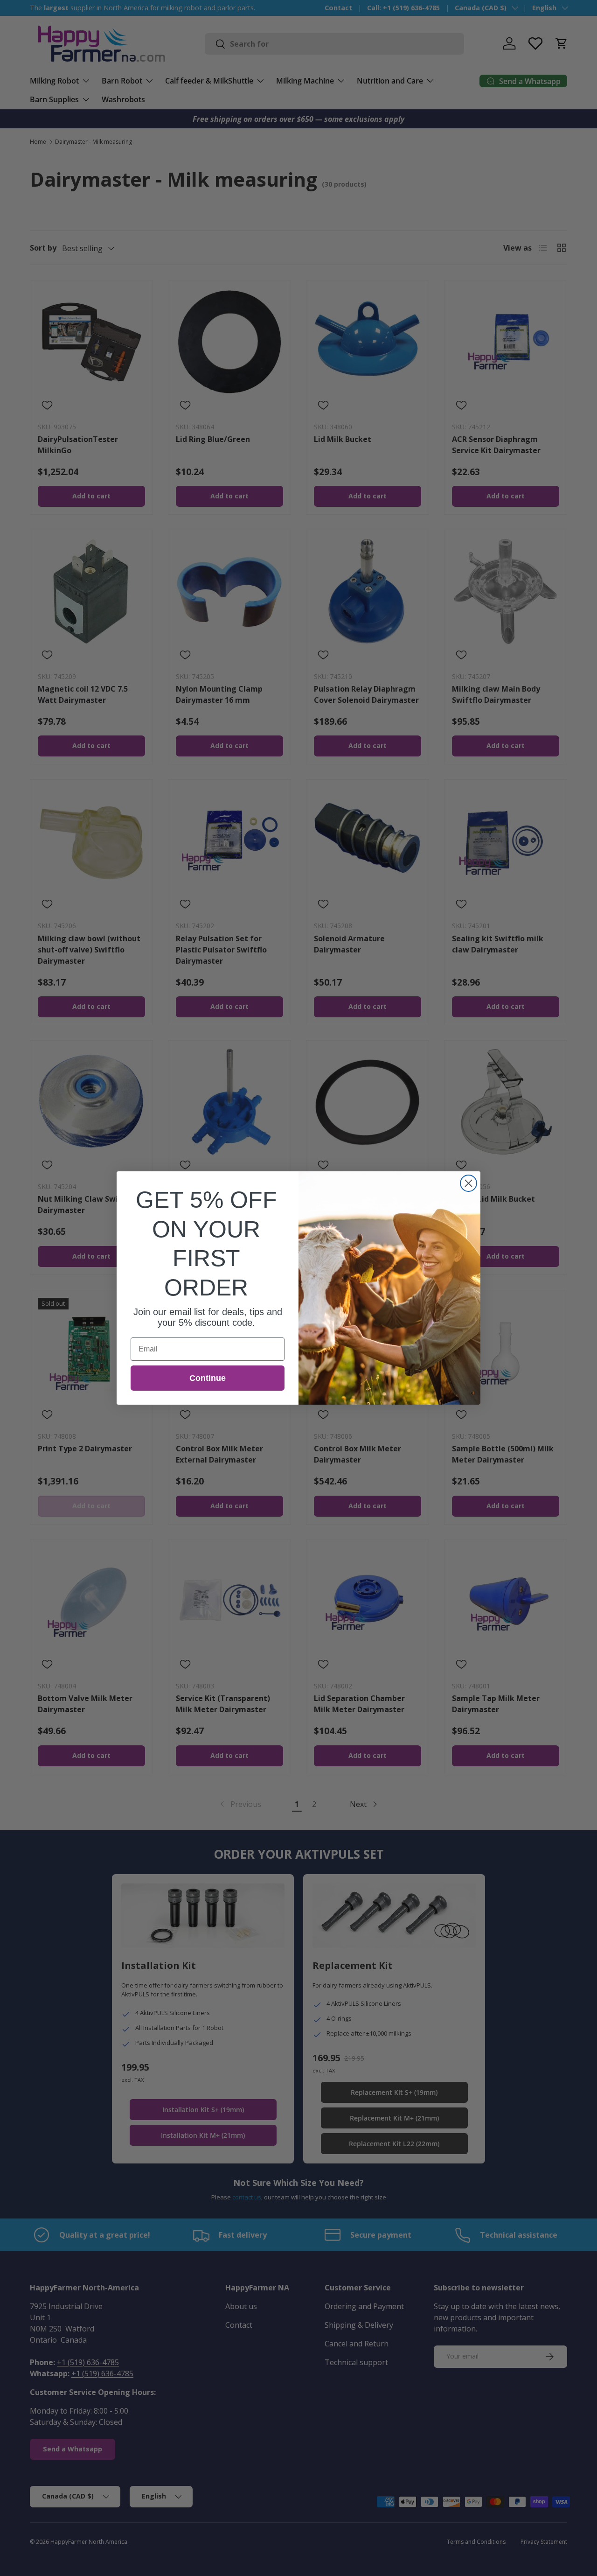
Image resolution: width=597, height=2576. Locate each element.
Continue (208, 1378)
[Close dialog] (469, 1183)
